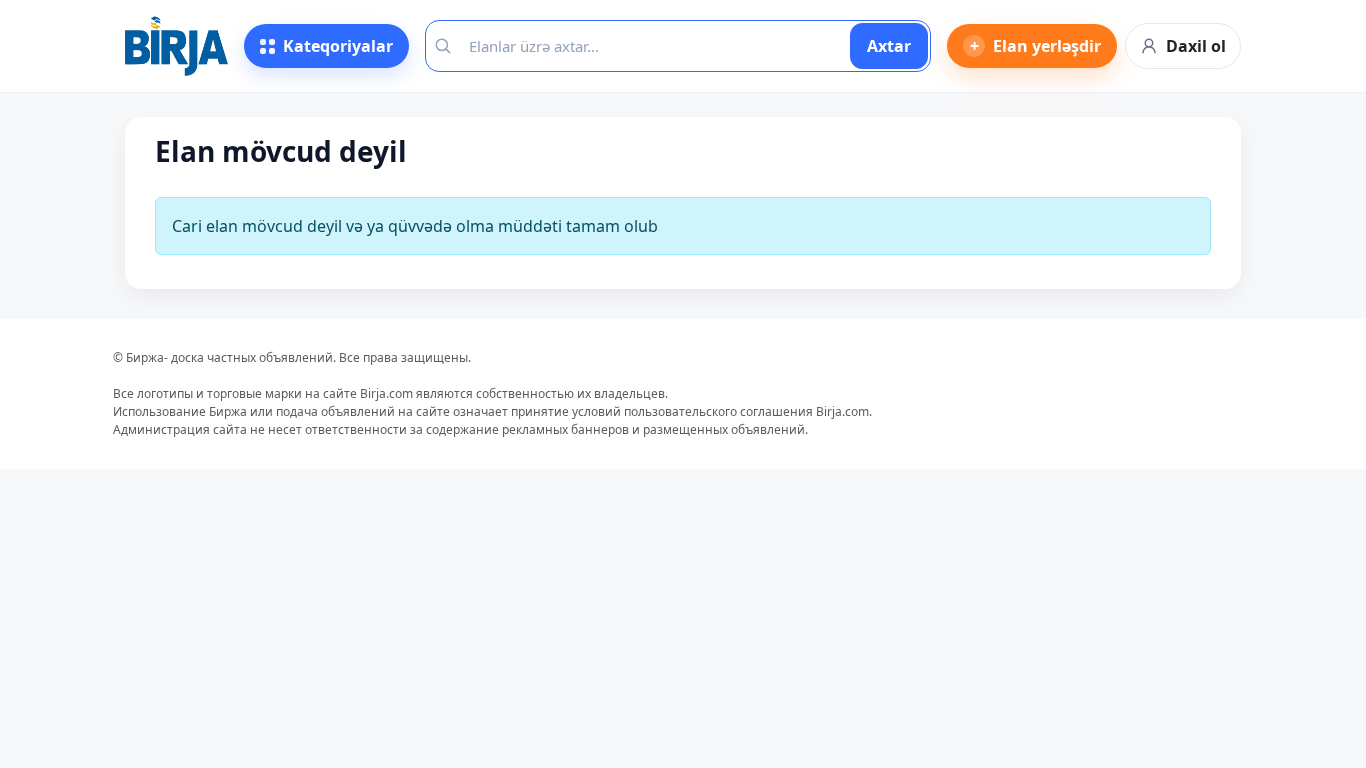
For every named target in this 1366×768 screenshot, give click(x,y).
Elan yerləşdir (1036, 46)
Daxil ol (1196, 46)
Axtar (889, 46)
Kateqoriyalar (338, 46)
